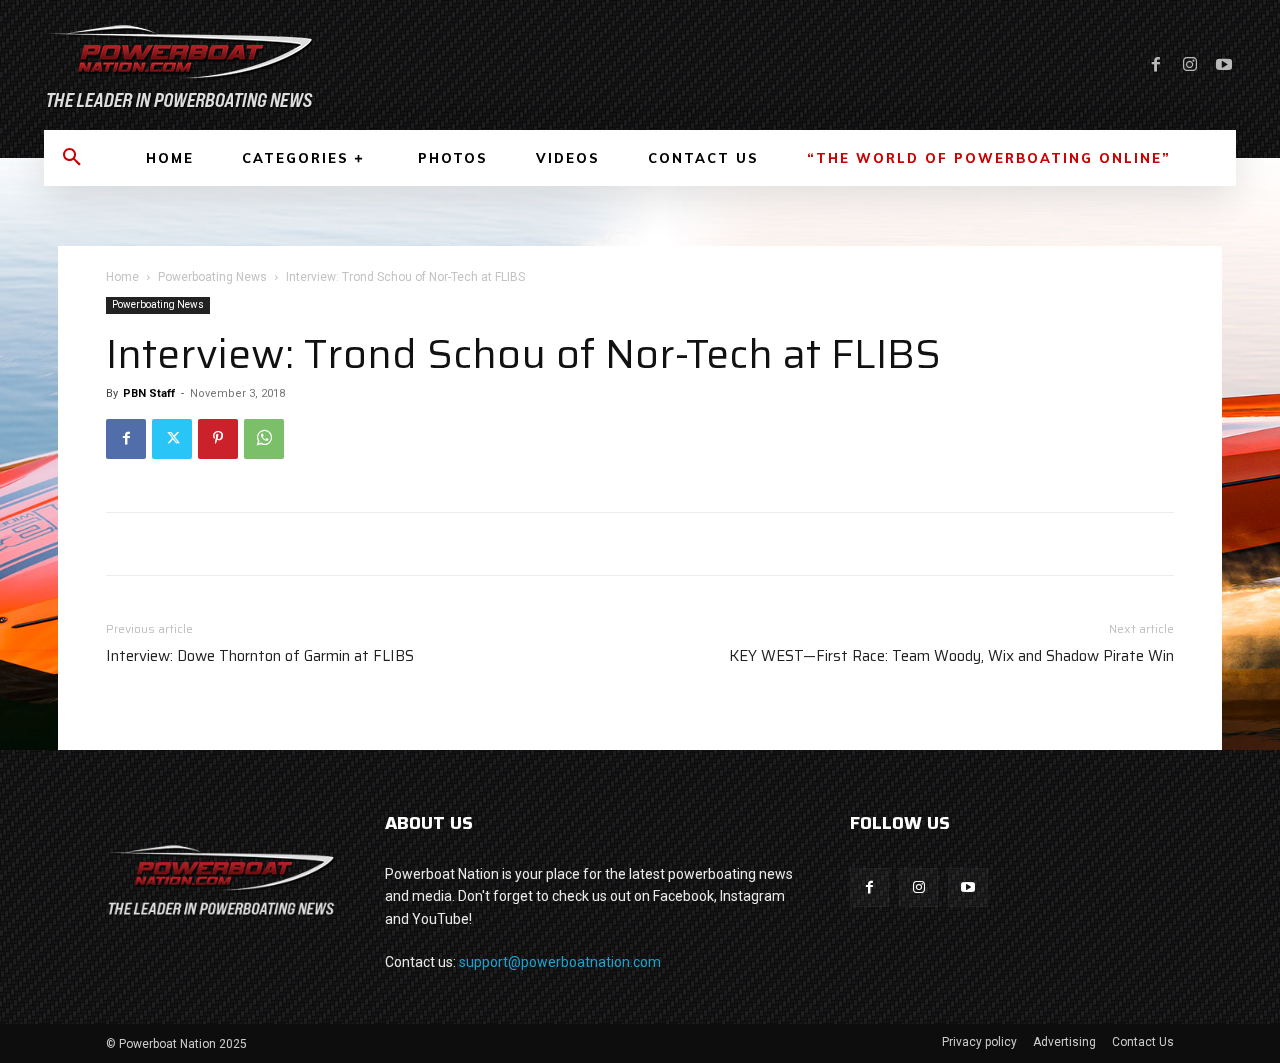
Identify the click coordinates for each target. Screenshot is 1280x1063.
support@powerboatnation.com (560, 962)
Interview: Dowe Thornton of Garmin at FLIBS (260, 656)
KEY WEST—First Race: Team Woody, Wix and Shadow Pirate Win (951, 656)
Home (122, 277)
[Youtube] (1224, 65)
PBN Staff (149, 393)
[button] (72, 158)
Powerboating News (212, 277)
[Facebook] (1156, 65)
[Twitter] (172, 439)
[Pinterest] (218, 439)
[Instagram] (1190, 65)
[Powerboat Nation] (330, 65)
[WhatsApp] (264, 439)
